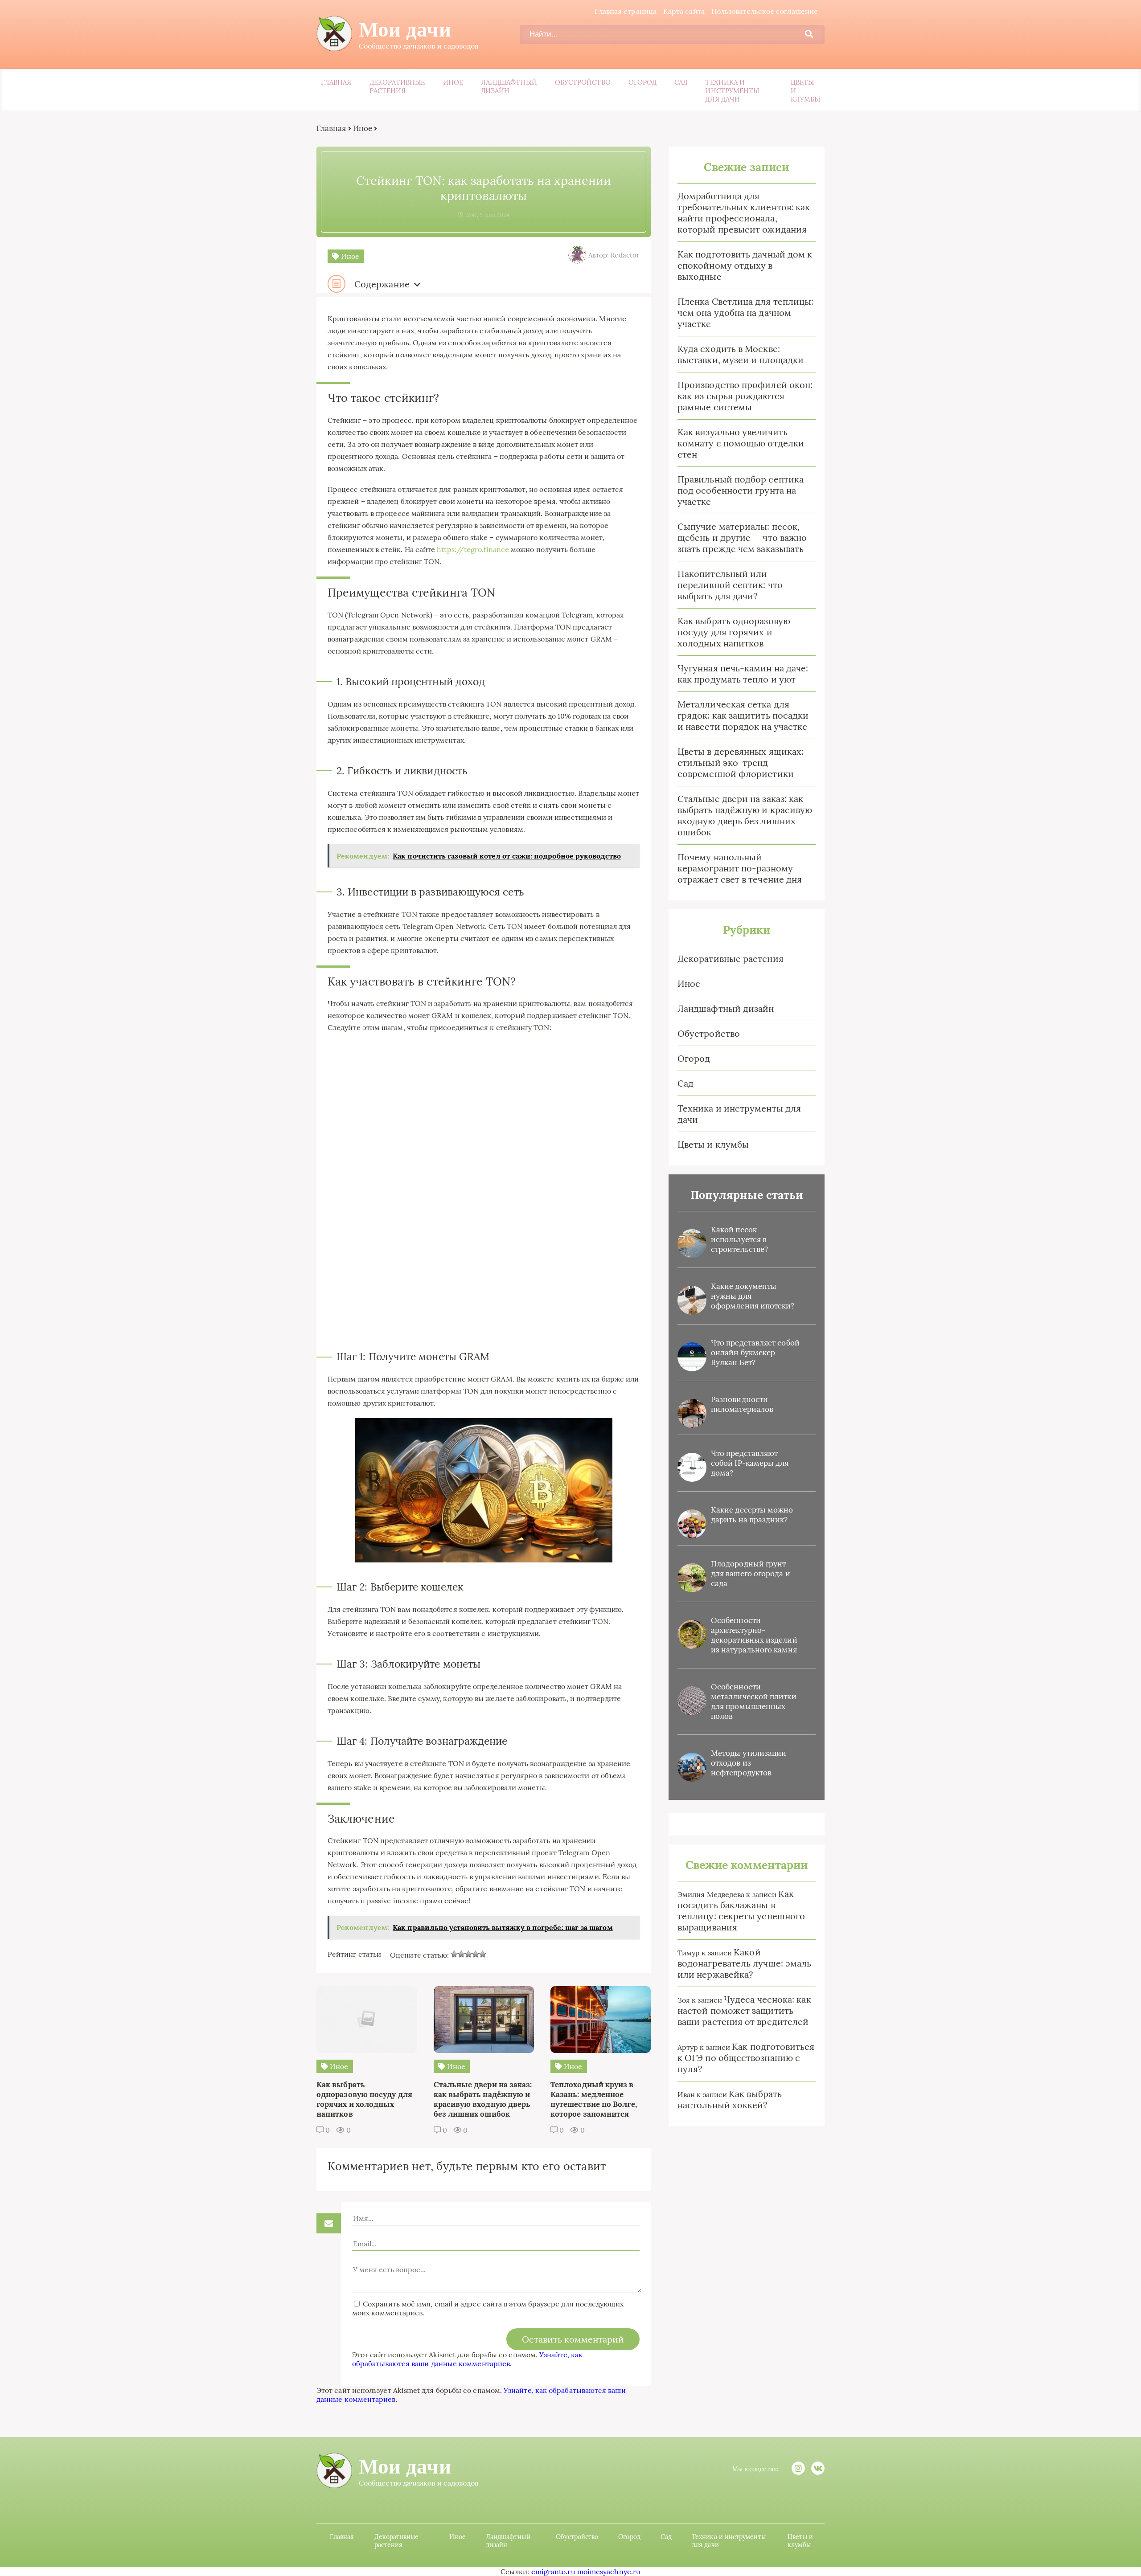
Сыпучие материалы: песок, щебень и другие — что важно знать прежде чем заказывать (742, 538)
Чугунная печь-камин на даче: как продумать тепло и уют (743, 674)
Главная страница (626, 11)
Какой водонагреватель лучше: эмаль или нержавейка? (744, 1963)
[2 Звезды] (461, 1954)
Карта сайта (684, 11)
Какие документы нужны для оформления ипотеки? (753, 1296)
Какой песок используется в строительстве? (739, 1239)
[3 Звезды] (468, 1954)
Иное (453, 82)
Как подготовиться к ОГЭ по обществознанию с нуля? (746, 2058)
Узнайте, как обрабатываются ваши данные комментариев (467, 2359)
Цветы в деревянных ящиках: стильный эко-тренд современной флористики (741, 763)
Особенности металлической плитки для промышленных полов (754, 1701)
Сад (681, 82)
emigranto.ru (553, 2572)
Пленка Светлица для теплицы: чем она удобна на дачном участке (745, 313)
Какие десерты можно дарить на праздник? (752, 1515)
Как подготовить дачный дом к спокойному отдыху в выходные (745, 265)
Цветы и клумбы (805, 91)
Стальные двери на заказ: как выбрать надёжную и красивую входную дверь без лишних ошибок (745, 815)
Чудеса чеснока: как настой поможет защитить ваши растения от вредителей (744, 2010)
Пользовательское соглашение (765, 11)
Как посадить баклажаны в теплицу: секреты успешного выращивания (741, 1910)
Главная (336, 82)
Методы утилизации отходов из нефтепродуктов (749, 1763)
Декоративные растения (397, 86)
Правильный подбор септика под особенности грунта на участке (741, 490)
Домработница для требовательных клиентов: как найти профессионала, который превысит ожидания (744, 213)
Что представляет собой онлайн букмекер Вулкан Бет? (755, 1353)
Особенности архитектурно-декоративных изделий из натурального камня (754, 1635)
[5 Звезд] (483, 1954)
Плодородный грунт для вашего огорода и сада (751, 1574)
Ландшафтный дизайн (509, 86)
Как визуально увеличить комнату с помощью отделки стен (741, 443)
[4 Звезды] (476, 1954)
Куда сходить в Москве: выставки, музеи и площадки (741, 354)
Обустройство (583, 82)
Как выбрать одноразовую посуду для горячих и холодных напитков (734, 632)
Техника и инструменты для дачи (732, 91)
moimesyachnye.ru (609, 2572)
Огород (642, 82)
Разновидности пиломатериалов (742, 1404)
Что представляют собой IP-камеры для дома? (750, 1463)
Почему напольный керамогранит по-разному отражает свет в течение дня (740, 868)
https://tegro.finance (473, 549)
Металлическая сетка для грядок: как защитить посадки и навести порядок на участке (743, 715)
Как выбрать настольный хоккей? (730, 2099)
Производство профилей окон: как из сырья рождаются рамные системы (745, 396)
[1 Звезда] (454, 1954)
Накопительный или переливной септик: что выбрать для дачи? (730, 585)
